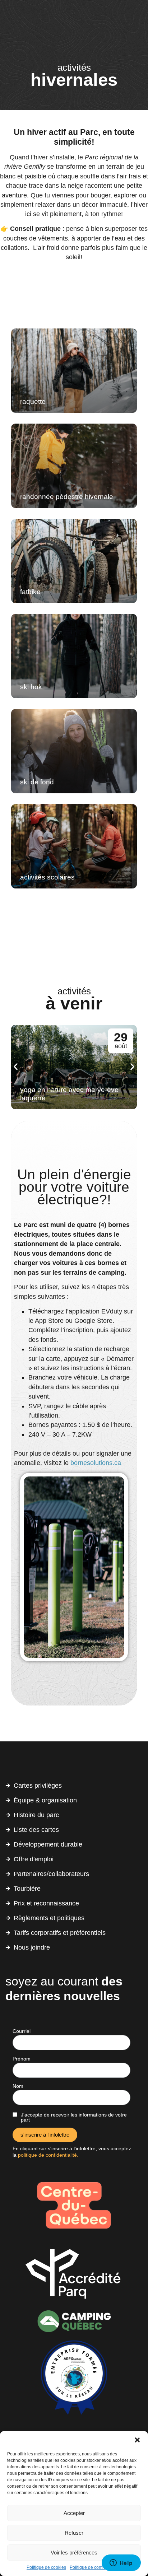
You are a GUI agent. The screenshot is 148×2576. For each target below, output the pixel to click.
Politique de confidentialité (96, 2567)
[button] (137, 2440)
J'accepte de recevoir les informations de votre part (74, 2117)
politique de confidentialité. (48, 2155)
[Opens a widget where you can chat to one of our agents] (121, 2563)
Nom (18, 2086)
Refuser (74, 2533)
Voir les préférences (74, 2552)
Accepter (74, 2513)
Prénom (22, 2059)
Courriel (22, 2031)
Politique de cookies (46, 2567)
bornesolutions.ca (96, 1463)
